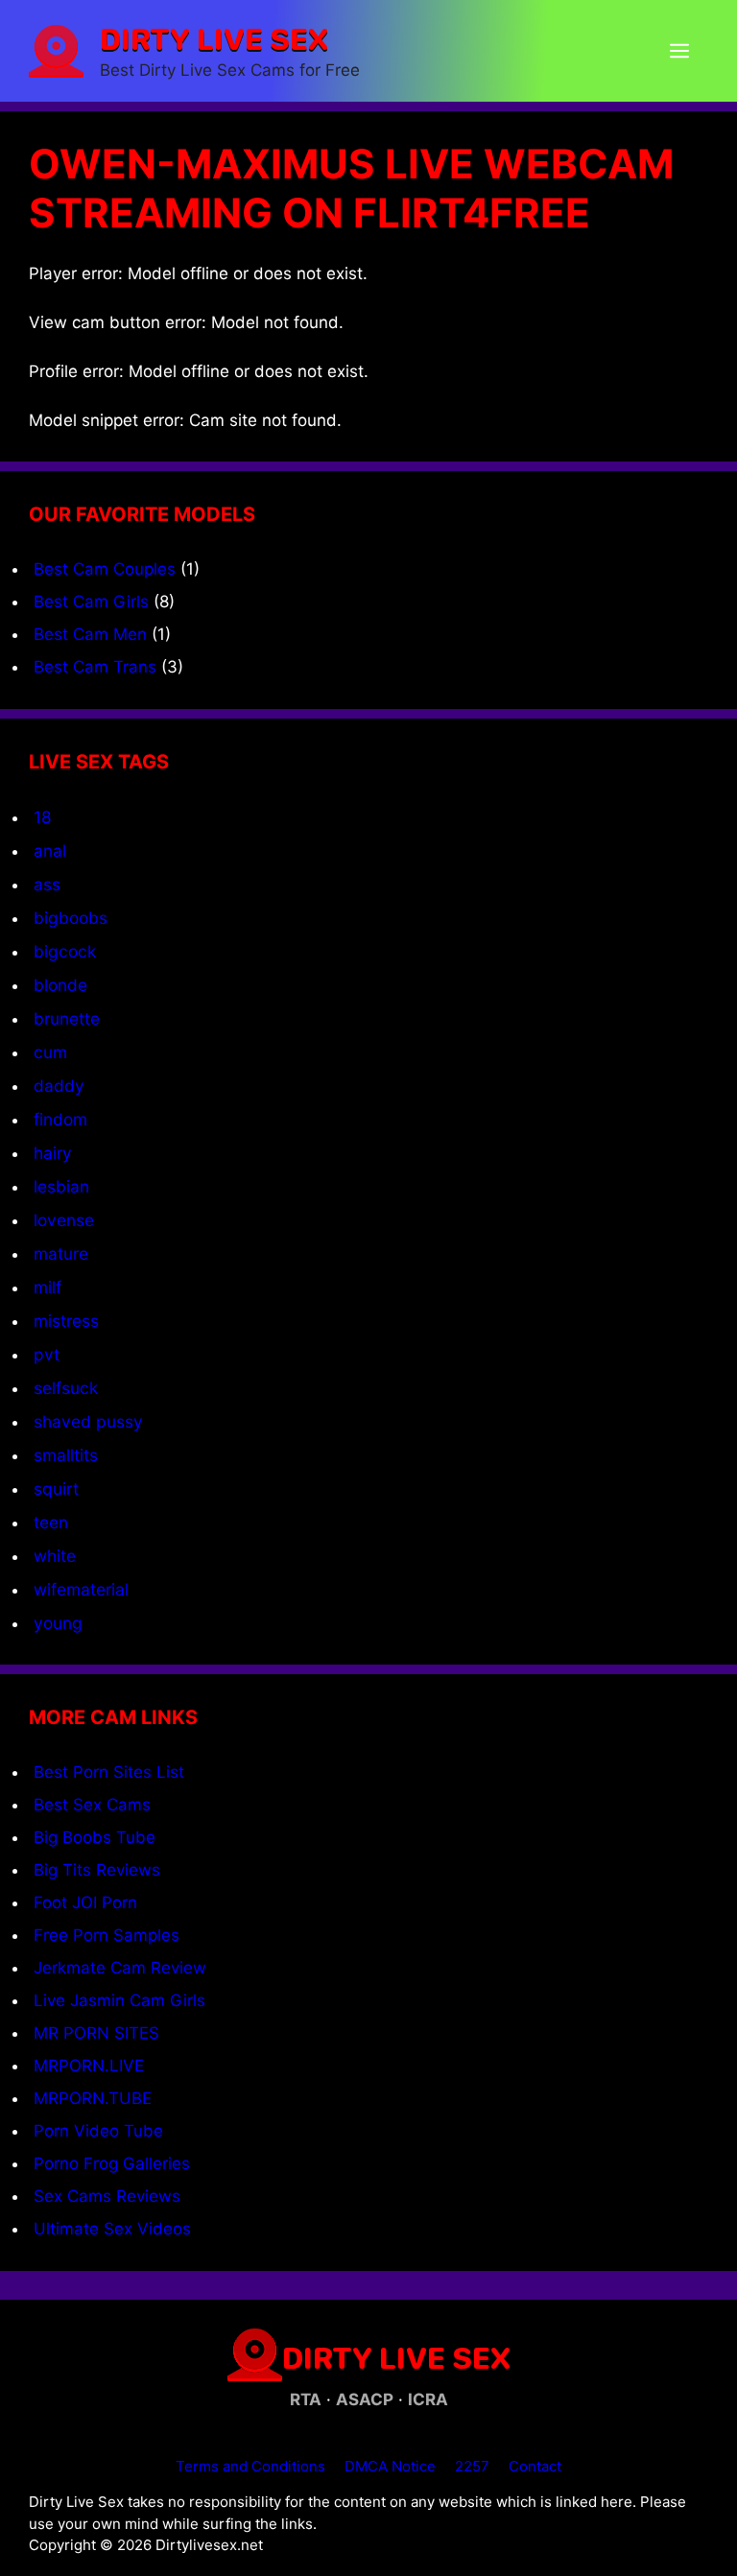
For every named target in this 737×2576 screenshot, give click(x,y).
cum (50, 1052)
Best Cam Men (90, 634)
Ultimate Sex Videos (112, 2229)
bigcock (65, 951)
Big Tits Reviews (97, 1870)
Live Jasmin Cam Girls (119, 2000)
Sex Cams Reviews (107, 2196)
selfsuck (66, 1388)
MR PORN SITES (96, 2033)
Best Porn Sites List (109, 1772)
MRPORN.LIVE (89, 2066)
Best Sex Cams (92, 1805)
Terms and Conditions (250, 2466)
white (55, 1556)
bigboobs (71, 918)
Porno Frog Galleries (112, 2163)
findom (60, 1119)
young (58, 1623)
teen (51, 1522)
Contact (535, 2466)
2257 (472, 2466)
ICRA (428, 2399)
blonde (60, 985)
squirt (56, 1489)
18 (43, 817)
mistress (66, 1321)
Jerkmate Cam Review (120, 1968)
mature (61, 1253)
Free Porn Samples (107, 1935)
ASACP (365, 2399)
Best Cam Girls (91, 602)
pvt (47, 1354)
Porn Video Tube (98, 2131)
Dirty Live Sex (214, 38)
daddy (59, 1086)
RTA (306, 2399)
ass (47, 884)
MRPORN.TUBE (93, 2098)
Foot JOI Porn (85, 1902)
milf (48, 1287)
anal (50, 851)
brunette (67, 1018)
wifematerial (81, 1589)
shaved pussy (88, 1421)
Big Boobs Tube (95, 1837)
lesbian (61, 1186)
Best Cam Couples (105, 569)
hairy (53, 1153)
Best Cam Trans (95, 667)
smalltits (66, 1455)
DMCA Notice (390, 2466)
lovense (64, 1220)
